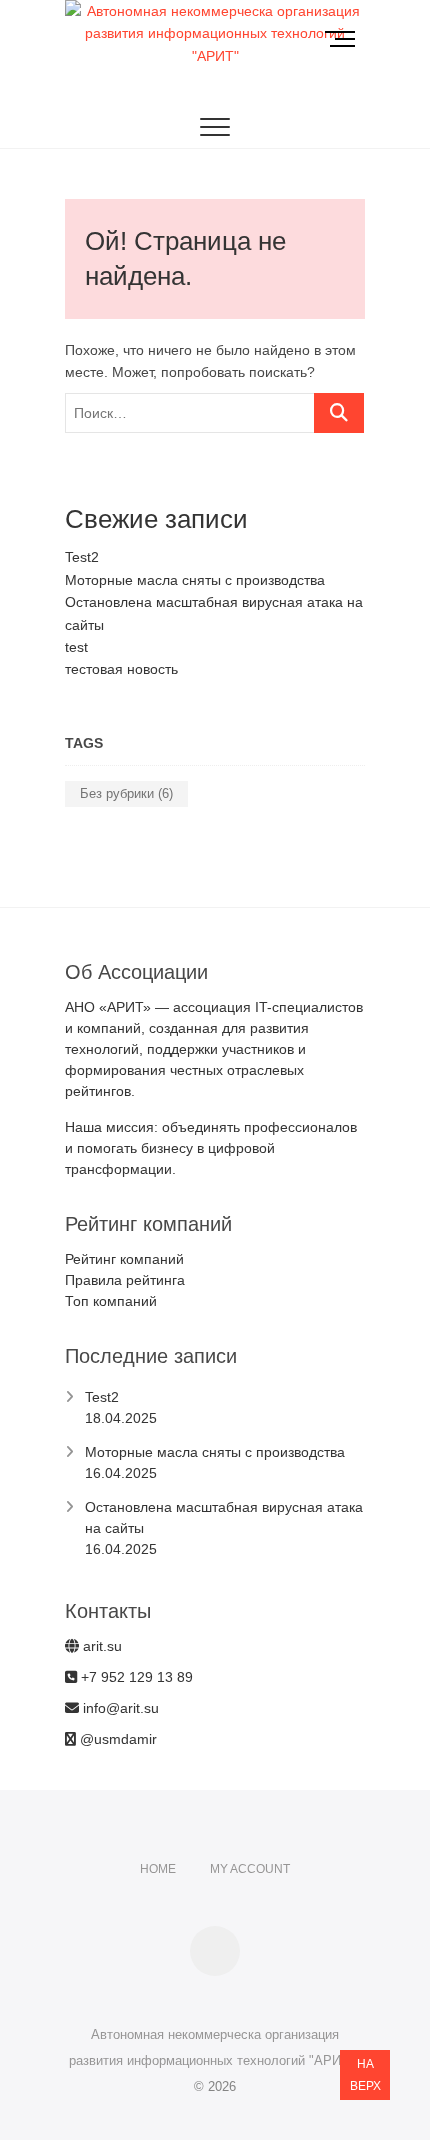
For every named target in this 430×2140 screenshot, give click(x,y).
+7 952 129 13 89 (135, 1677)
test (76, 647)
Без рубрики (126, 793)
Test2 (82, 557)
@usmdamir (116, 1739)
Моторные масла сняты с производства (195, 580)
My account (250, 1869)
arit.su (100, 1646)
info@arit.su (119, 1708)
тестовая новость (121, 669)
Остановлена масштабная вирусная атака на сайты (224, 1517)
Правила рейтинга (125, 1280)
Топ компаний (111, 1301)
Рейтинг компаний (124, 1259)
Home (158, 1869)
